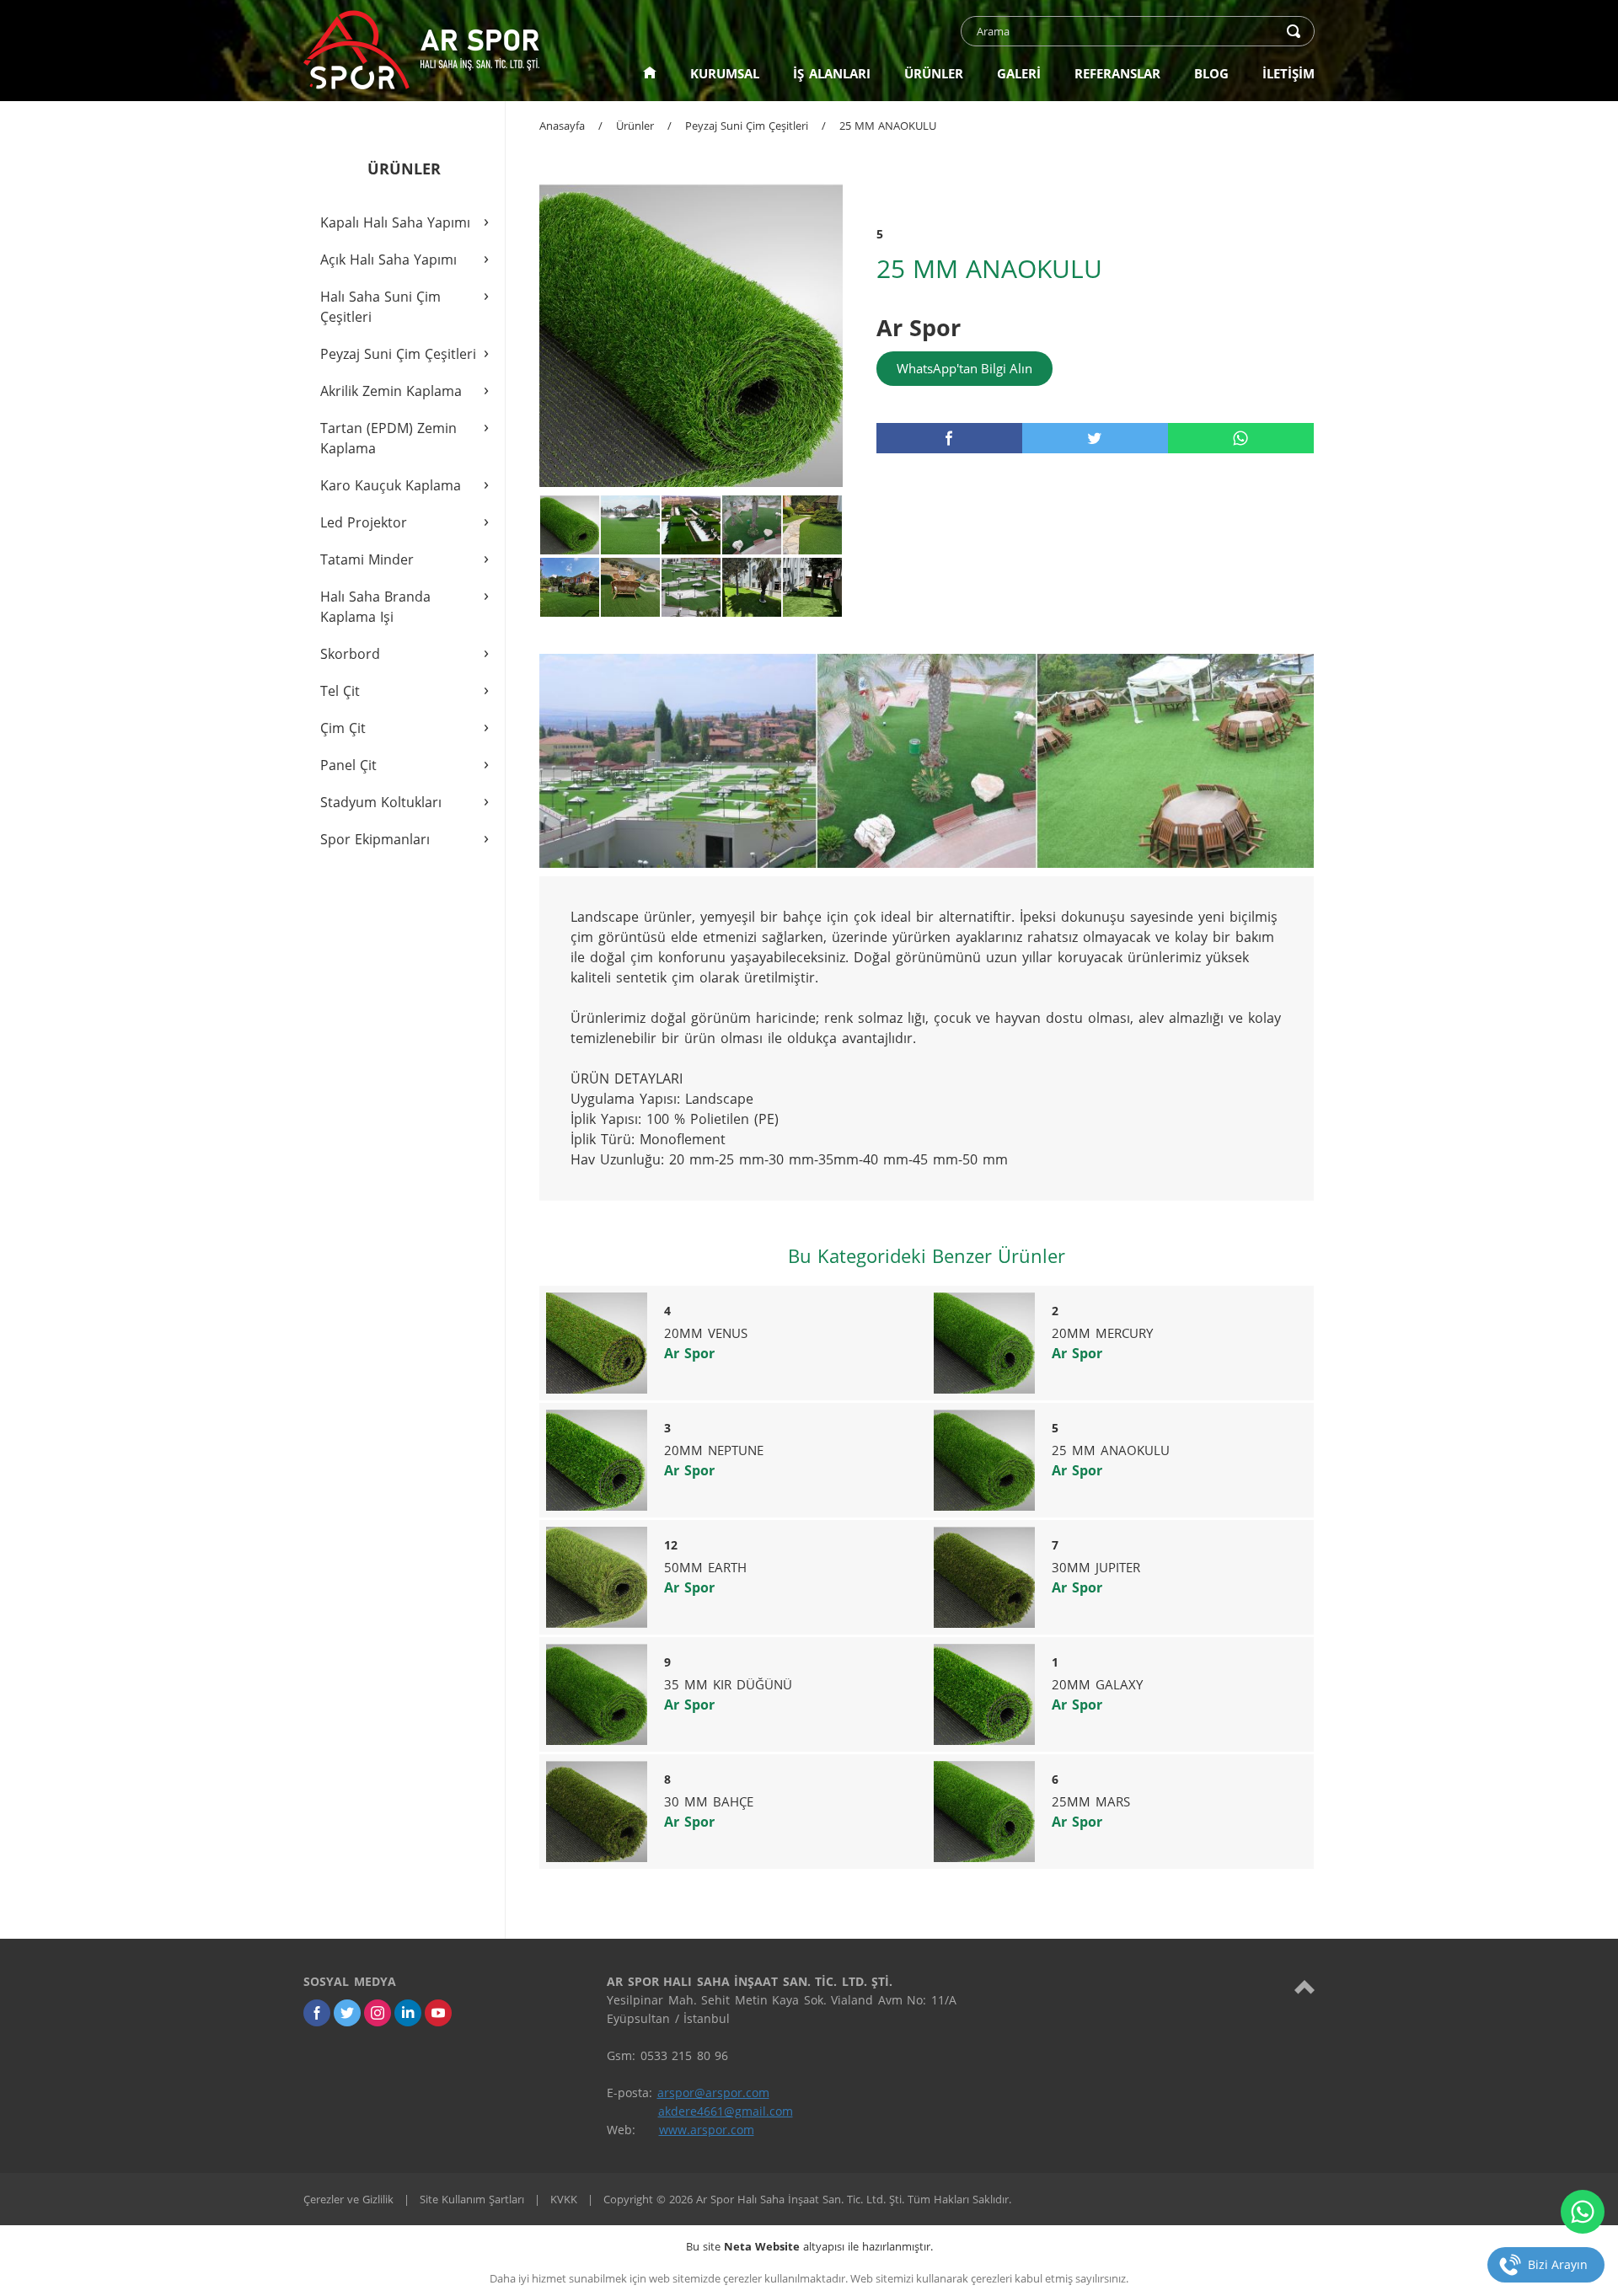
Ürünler (635, 126)
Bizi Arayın (1558, 2264)
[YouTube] (438, 2013)
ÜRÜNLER (934, 73)
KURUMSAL (725, 73)
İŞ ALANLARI (832, 73)
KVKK (564, 2199)
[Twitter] (347, 2013)
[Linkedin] (408, 2013)
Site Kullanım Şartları (472, 2199)
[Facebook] (317, 2013)
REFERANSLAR (1117, 73)
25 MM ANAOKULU (888, 126)
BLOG (1211, 73)
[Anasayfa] (650, 73)
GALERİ (1019, 73)
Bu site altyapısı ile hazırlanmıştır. (809, 2246)
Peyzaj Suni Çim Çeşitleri (747, 126)
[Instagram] (378, 2013)
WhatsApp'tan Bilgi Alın (964, 368)
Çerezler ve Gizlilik (348, 2199)
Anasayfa (562, 126)
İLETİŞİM (1289, 73)
